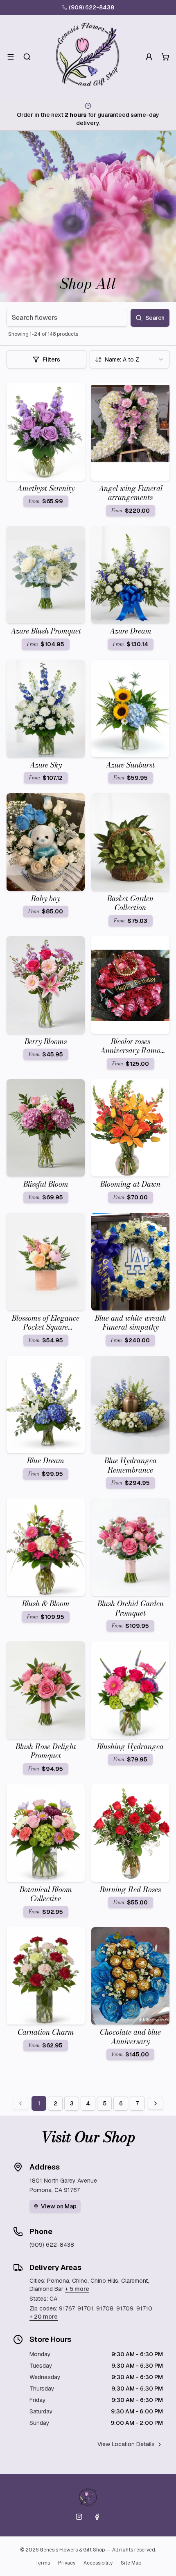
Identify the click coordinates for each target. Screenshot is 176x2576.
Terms (43, 2563)
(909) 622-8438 (91, 7)
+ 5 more (77, 2289)
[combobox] (130, 359)
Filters (51, 359)
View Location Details (126, 2444)
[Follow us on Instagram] (79, 2517)
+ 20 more (44, 2317)
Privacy (67, 2563)
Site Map (131, 2563)
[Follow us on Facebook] (97, 2517)
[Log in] (149, 57)
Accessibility (98, 2563)
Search (155, 318)
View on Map (59, 2206)
